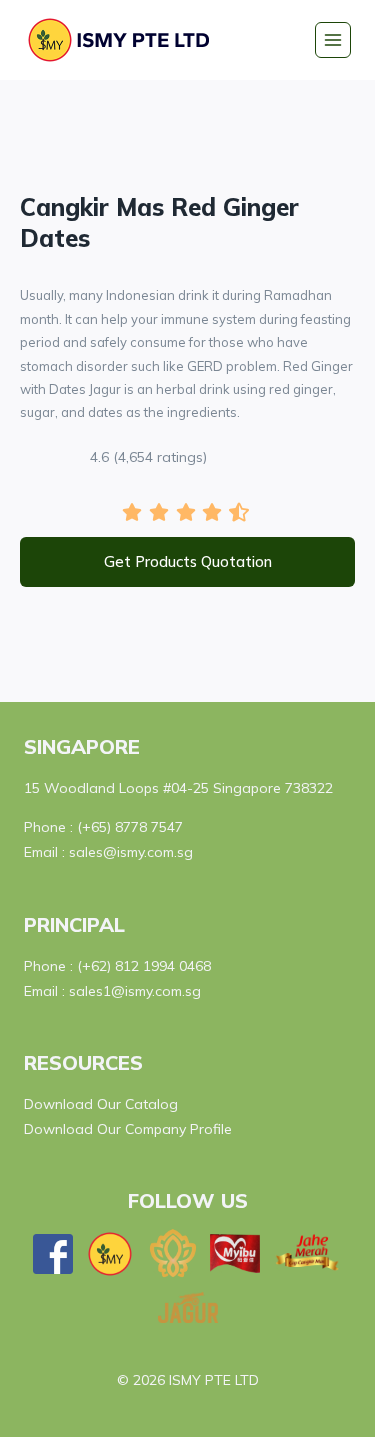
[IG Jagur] (188, 1307)
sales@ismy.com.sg (131, 852)
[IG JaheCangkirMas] (308, 1253)
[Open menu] (333, 40)
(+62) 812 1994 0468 (144, 966)
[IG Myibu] (235, 1253)
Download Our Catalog (101, 1104)
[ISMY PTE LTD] (124, 40)
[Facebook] (53, 1254)
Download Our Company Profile (128, 1129)
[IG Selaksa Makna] (173, 1253)
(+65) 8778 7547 (130, 827)
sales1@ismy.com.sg (135, 991)
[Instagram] (110, 1254)
